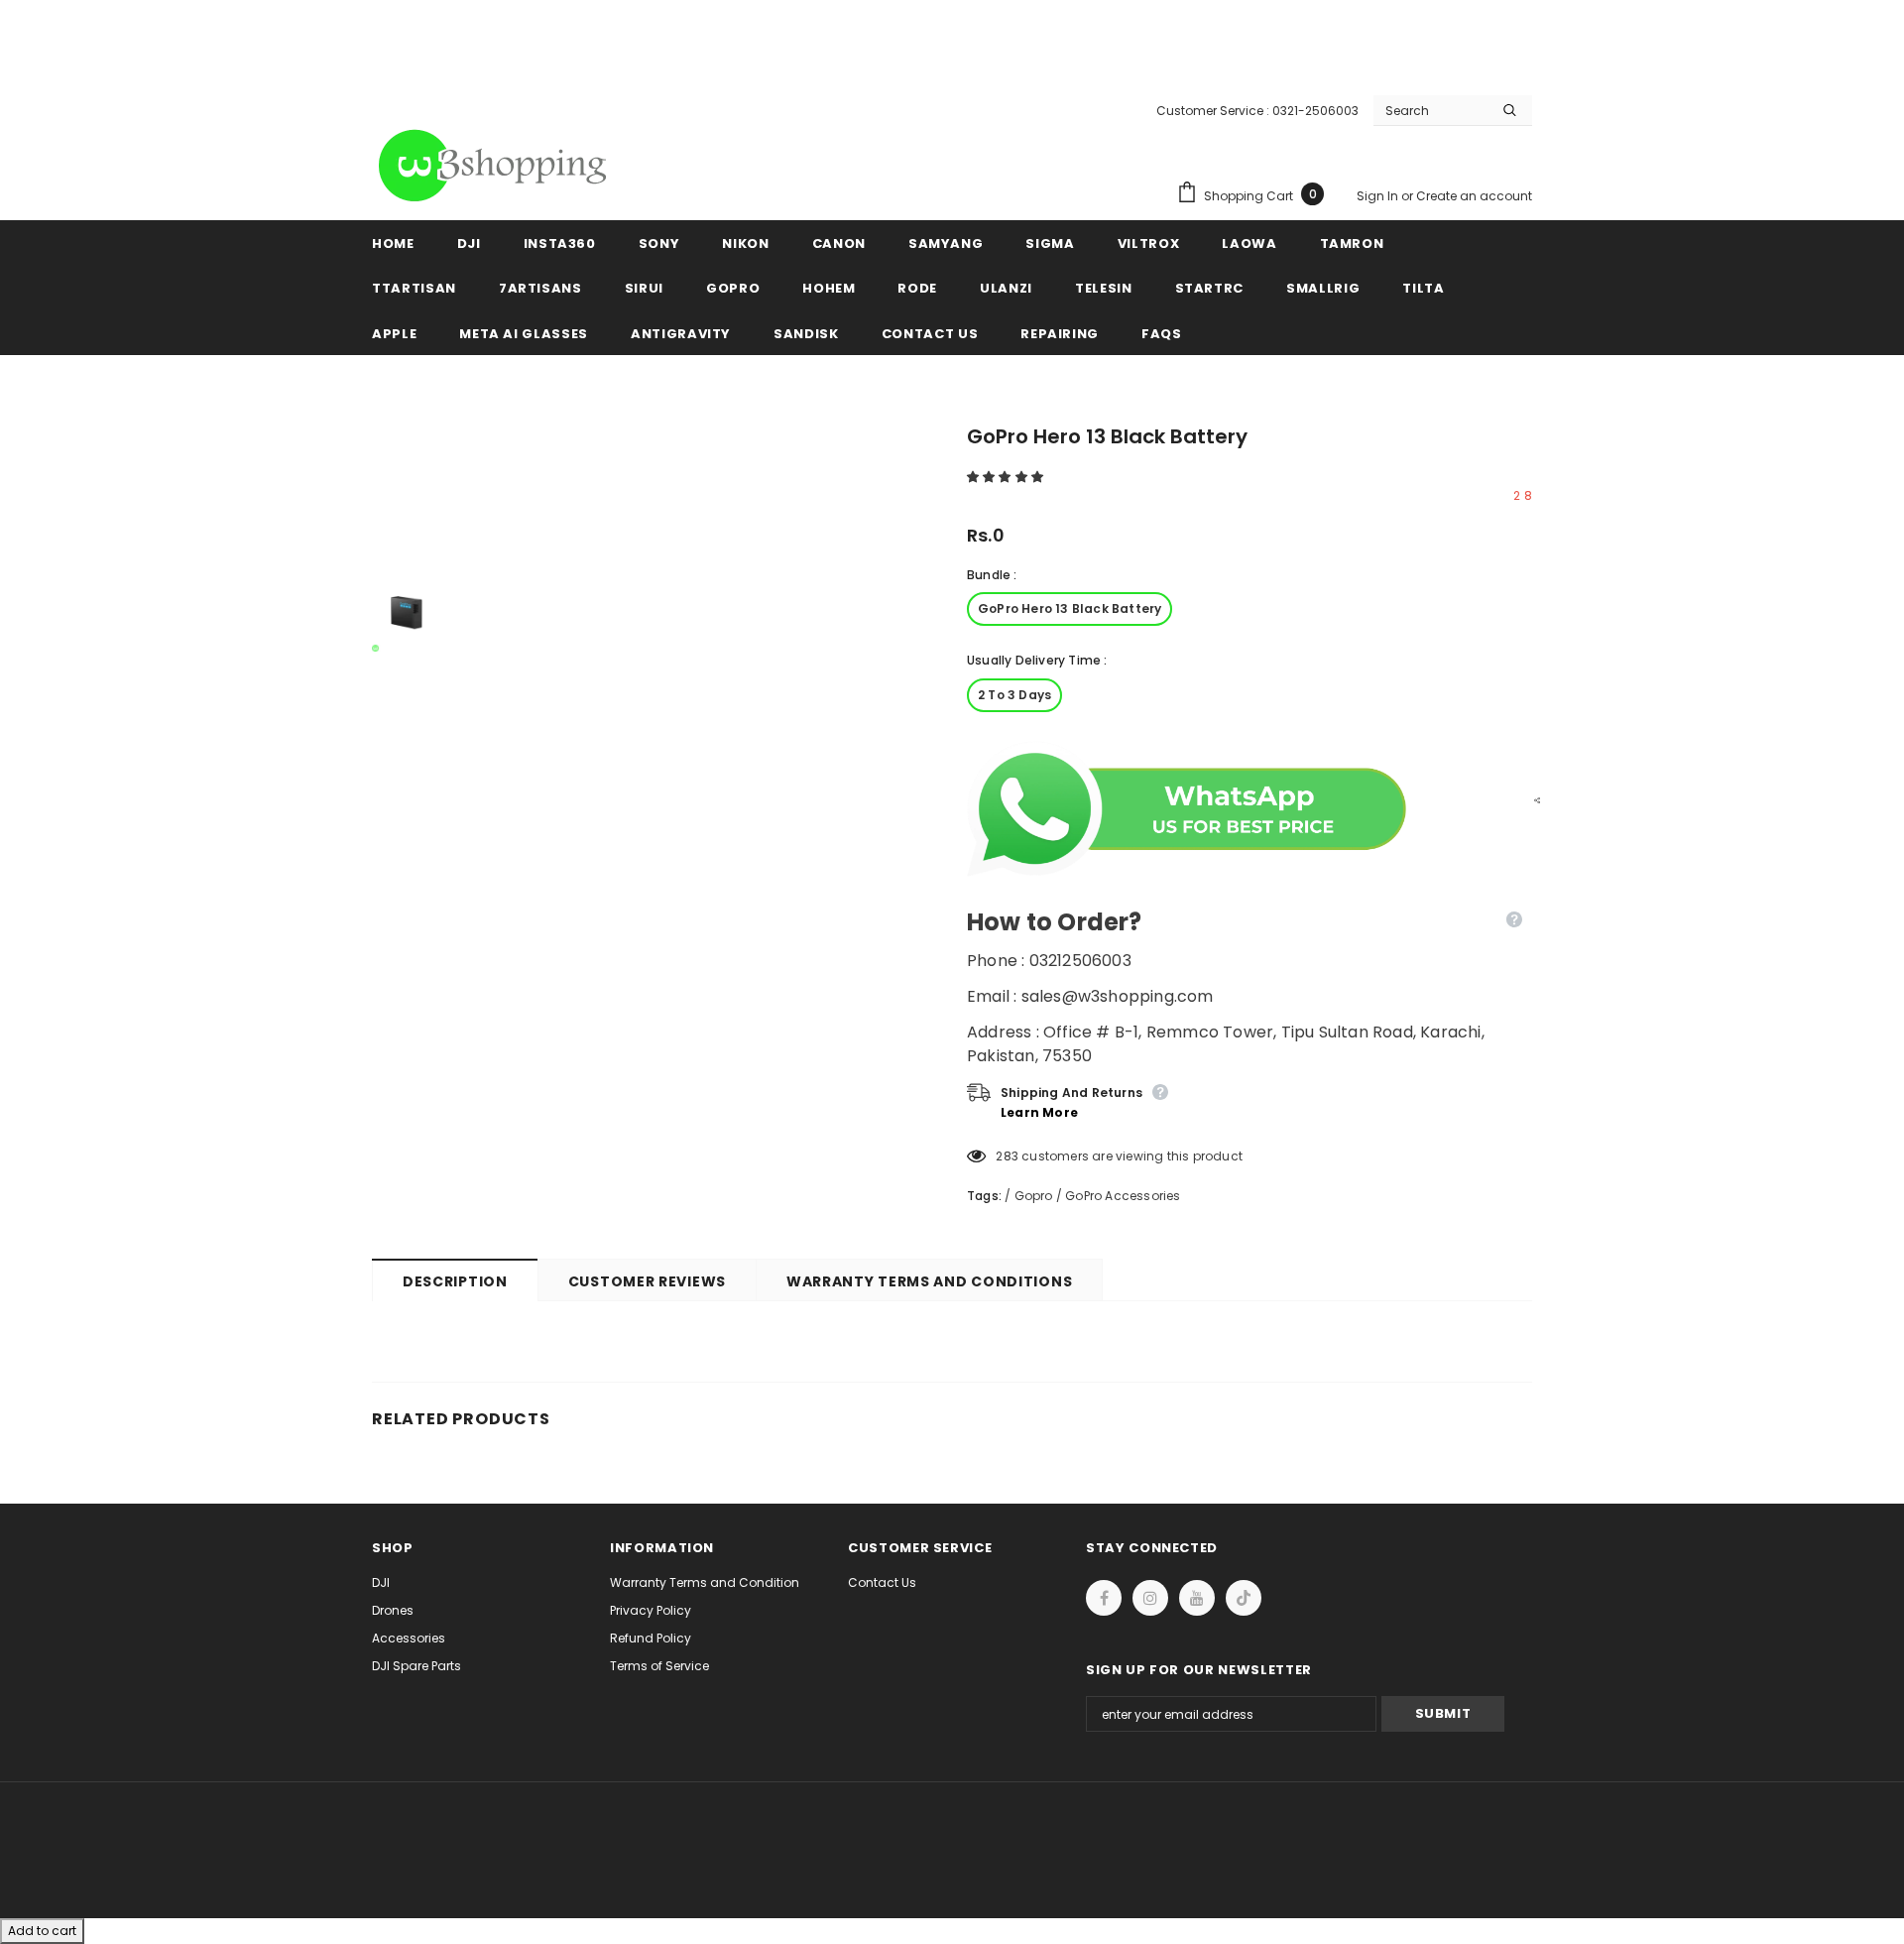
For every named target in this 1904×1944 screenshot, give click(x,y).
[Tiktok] (1244, 1598)
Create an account (1474, 196)
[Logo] (496, 166)
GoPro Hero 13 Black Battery (1070, 608)
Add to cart (42, 1931)
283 (1007, 1156)
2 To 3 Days (1014, 695)
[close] (1525, 40)
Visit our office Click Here (952, 61)
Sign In (1379, 196)
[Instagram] (1150, 1598)
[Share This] (1532, 799)
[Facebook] (1104, 1598)
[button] (1007, 477)
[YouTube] (1197, 1598)
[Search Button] (1510, 110)
